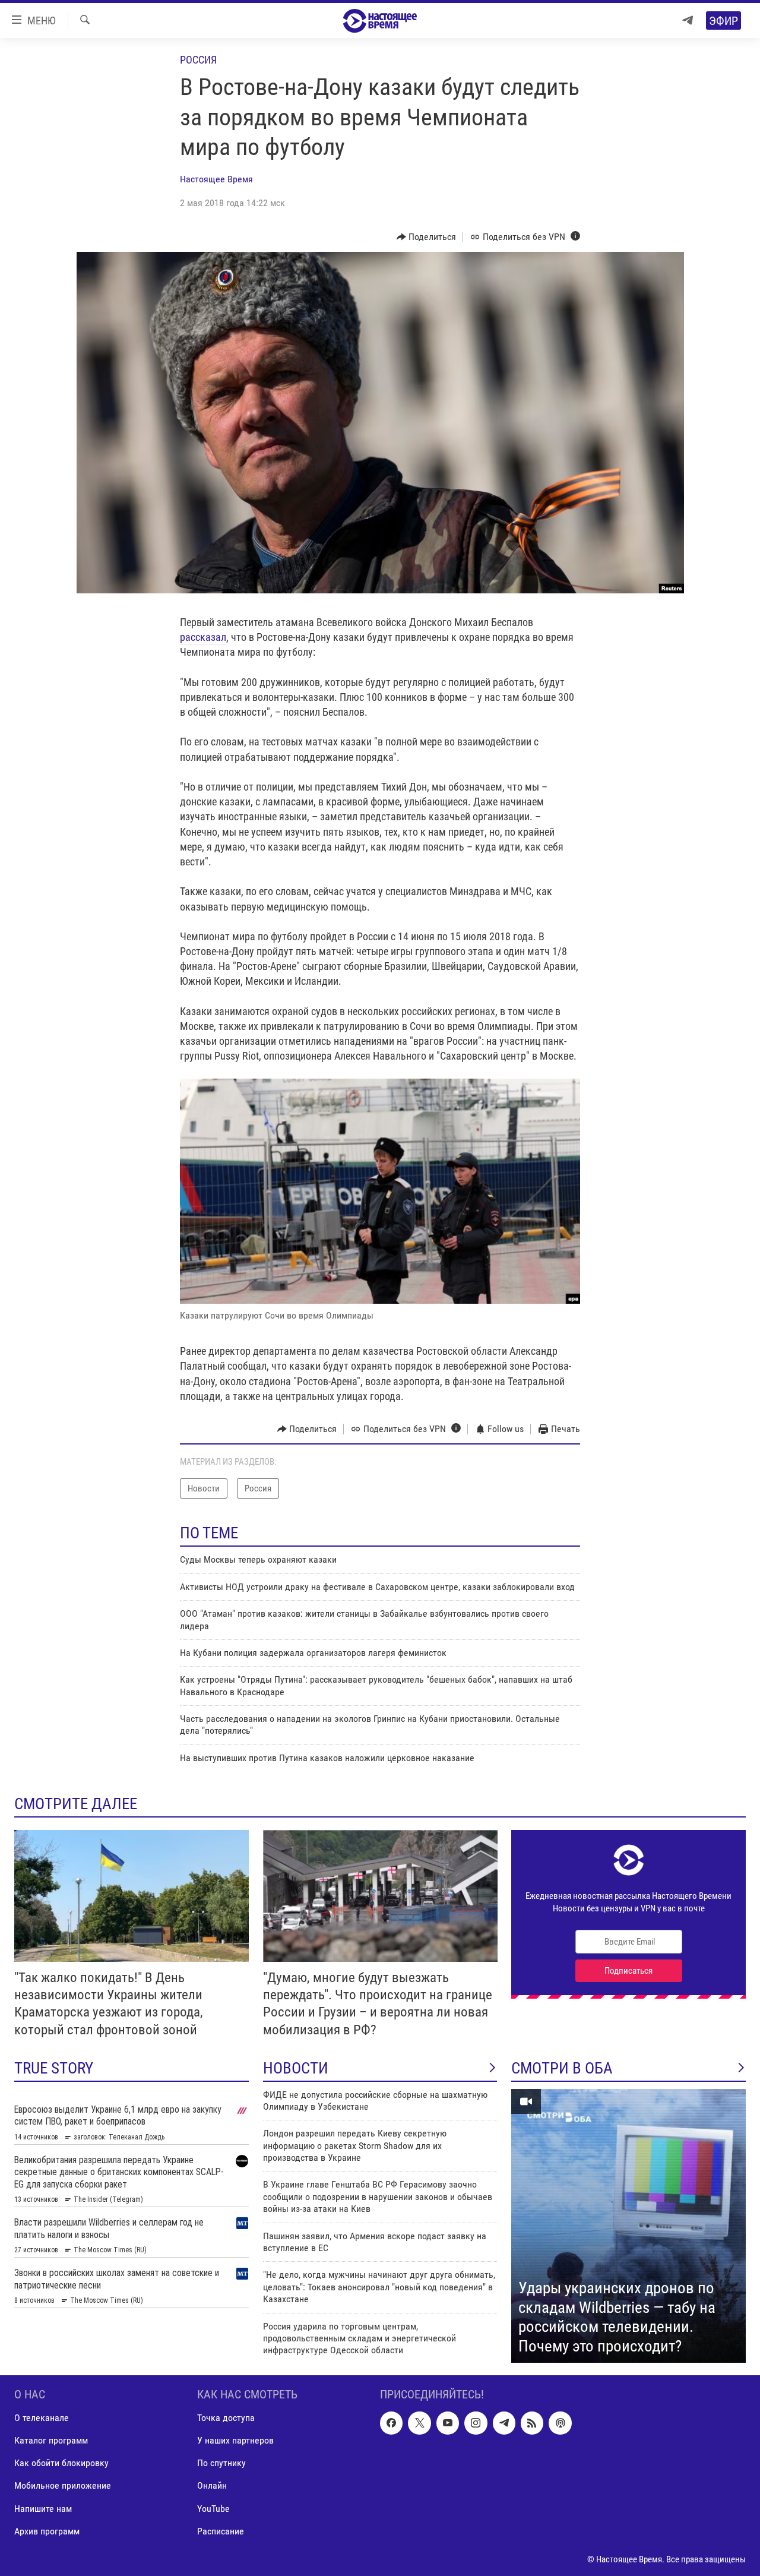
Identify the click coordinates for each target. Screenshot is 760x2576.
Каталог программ (51, 2440)
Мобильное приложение (63, 2485)
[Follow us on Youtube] (448, 2423)
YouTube (213, 2508)
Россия (198, 60)
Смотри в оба (562, 2068)
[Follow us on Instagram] (476, 2423)
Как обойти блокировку (61, 2463)
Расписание (221, 2531)
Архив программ (47, 2531)
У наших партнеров (235, 2440)
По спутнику (221, 2463)
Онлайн (212, 2485)
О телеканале (42, 2418)
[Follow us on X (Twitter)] (419, 2423)
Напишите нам (43, 2508)
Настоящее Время (216, 179)
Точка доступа (226, 2418)
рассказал (203, 637)
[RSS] (532, 2423)
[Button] (427, 237)
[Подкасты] (560, 2423)
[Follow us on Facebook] (391, 2423)
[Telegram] (688, 20)
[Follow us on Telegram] (504, 2423)
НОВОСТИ (296, 2068)
